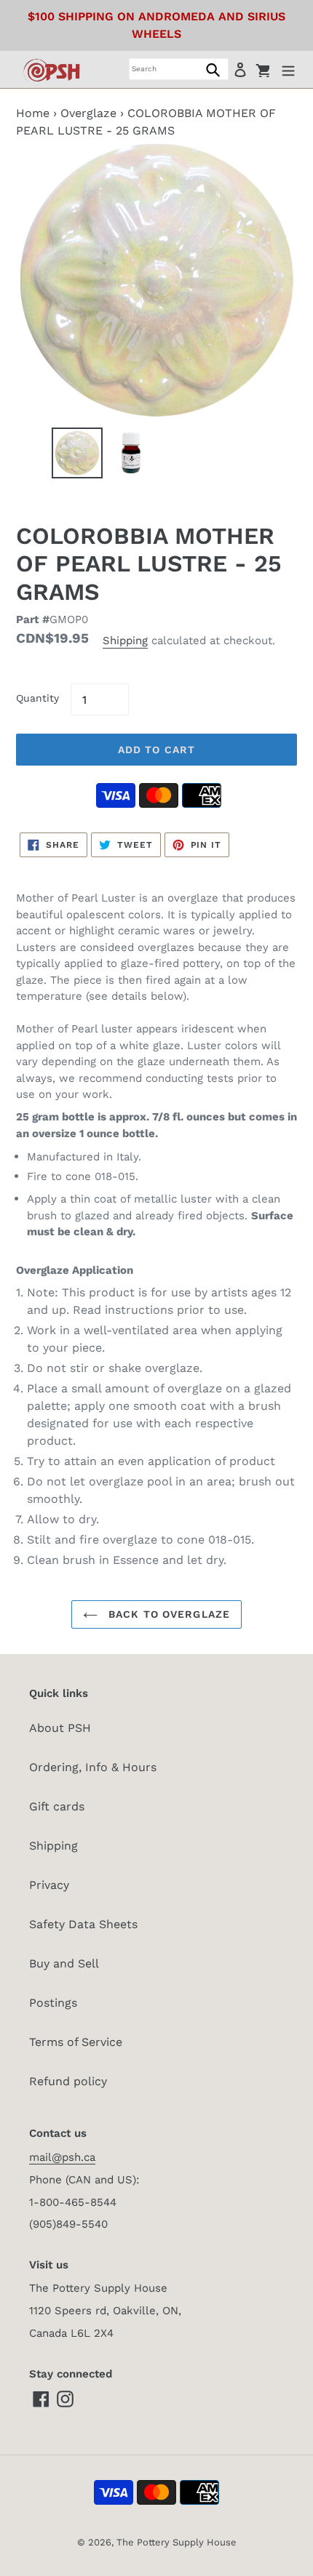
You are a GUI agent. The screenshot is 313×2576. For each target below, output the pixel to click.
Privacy (49, 1885)
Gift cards (57, 1806)
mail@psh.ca (62, 2157)
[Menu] (288, 69)
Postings (53, 2003)
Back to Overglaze (167, 1614)
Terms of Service (76, 2042)
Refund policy (68, 2081)
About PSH (60, 1728)
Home (33, 113)
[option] (77, 457)
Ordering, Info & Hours (93, 1767)
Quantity (37, 698)
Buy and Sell (64, 1963)
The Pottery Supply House (177, 2542)
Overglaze (88, 113)
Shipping (125, 641)
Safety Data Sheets (83, 1924)
